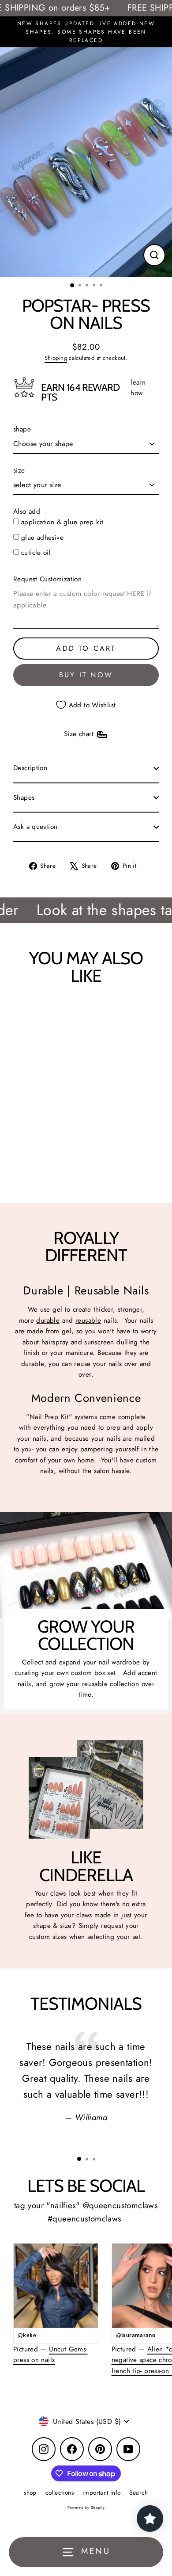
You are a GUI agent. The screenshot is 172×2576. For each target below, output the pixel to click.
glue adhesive (42, 538)
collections (60, 2492)
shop (30, 2492)
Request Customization (47, 579)
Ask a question (35, 827)
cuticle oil (36, 553)
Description (30, 768)
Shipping (56, 358)
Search (138, 2492)
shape (22, 429)
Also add (27, 511)
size (19, 470)
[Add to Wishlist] (24, 1013)
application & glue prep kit (62, 522)
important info (101, 2492)
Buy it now (86, 675)
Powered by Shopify (86, 2507)
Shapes (24, 798)
